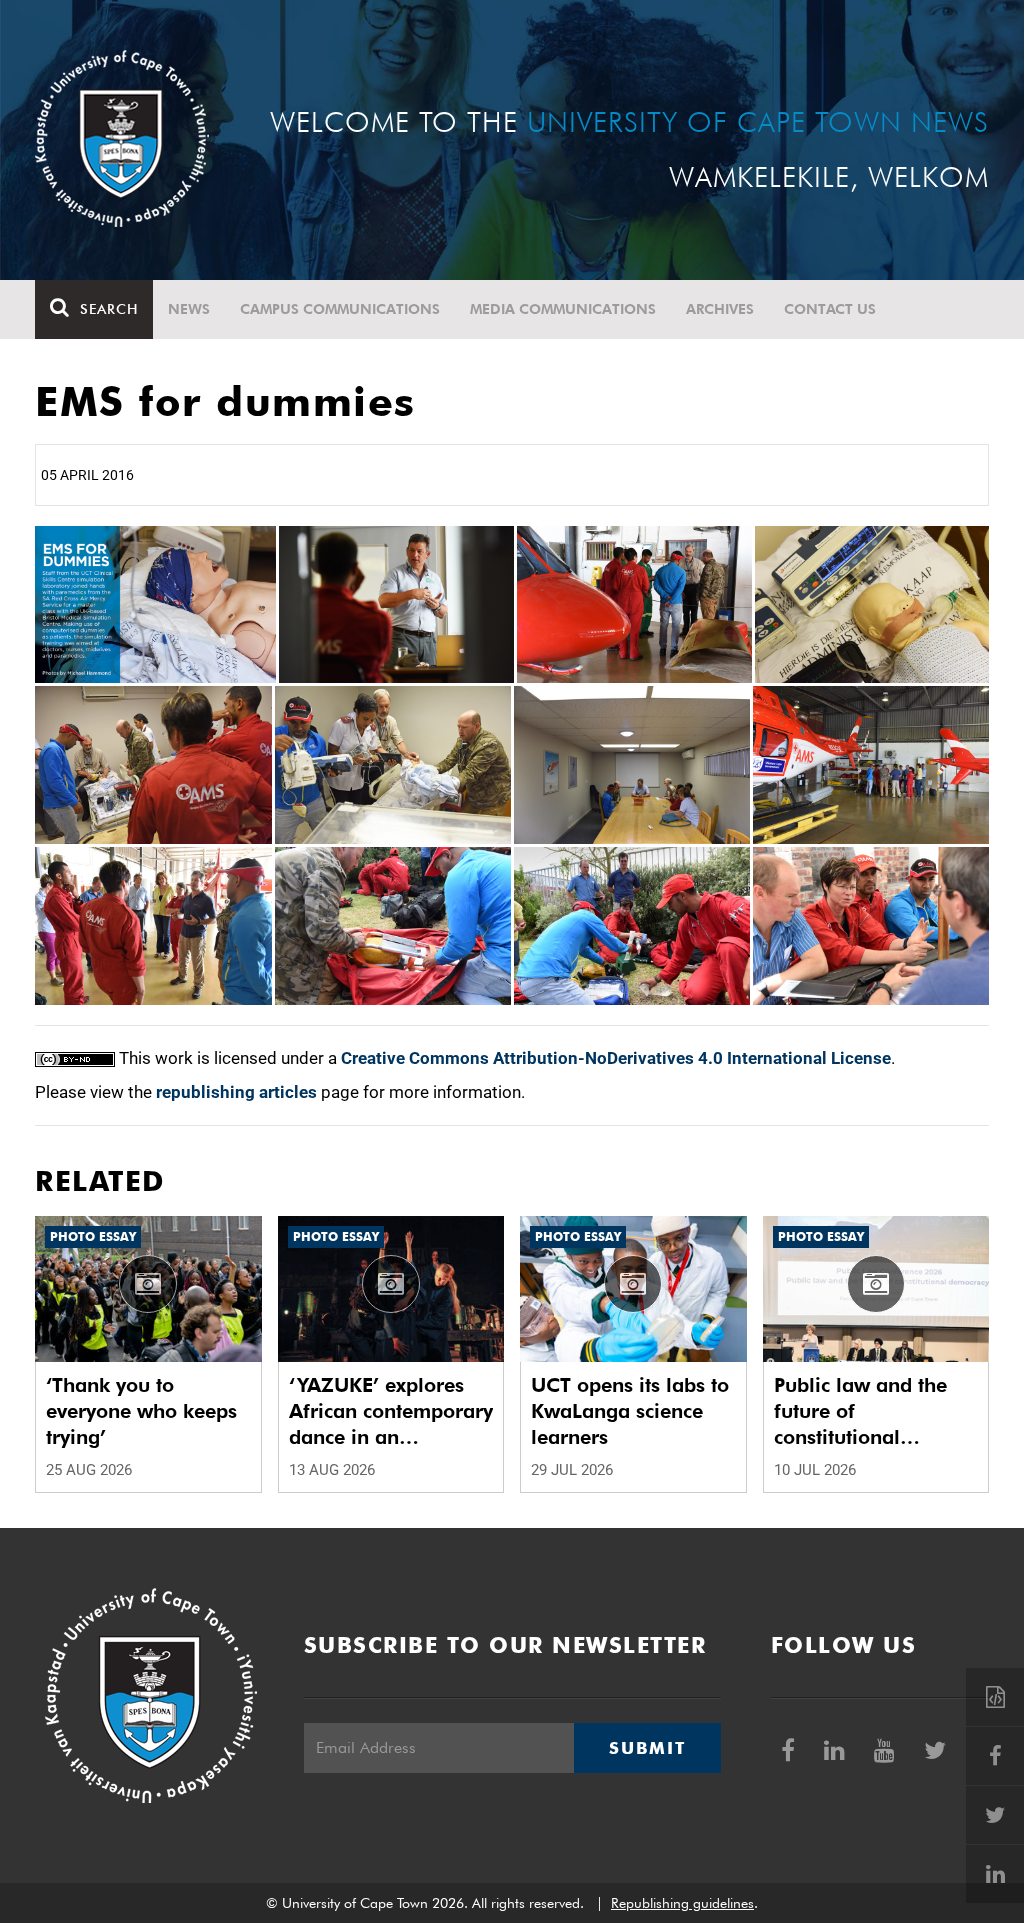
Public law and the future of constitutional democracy (860, 1411)
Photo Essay (93, 1236)
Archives (720, 309)
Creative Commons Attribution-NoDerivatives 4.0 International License (616, 1058)
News (189, 309)
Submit (647, 1748)
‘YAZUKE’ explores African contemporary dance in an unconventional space (391, 1411)
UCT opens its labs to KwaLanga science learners (630, 1411)
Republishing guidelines (682, 1903)
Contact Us (830, 309)
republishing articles (236, 1092)
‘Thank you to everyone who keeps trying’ (141, 1411)
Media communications (563, 309)
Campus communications (340, 309)
